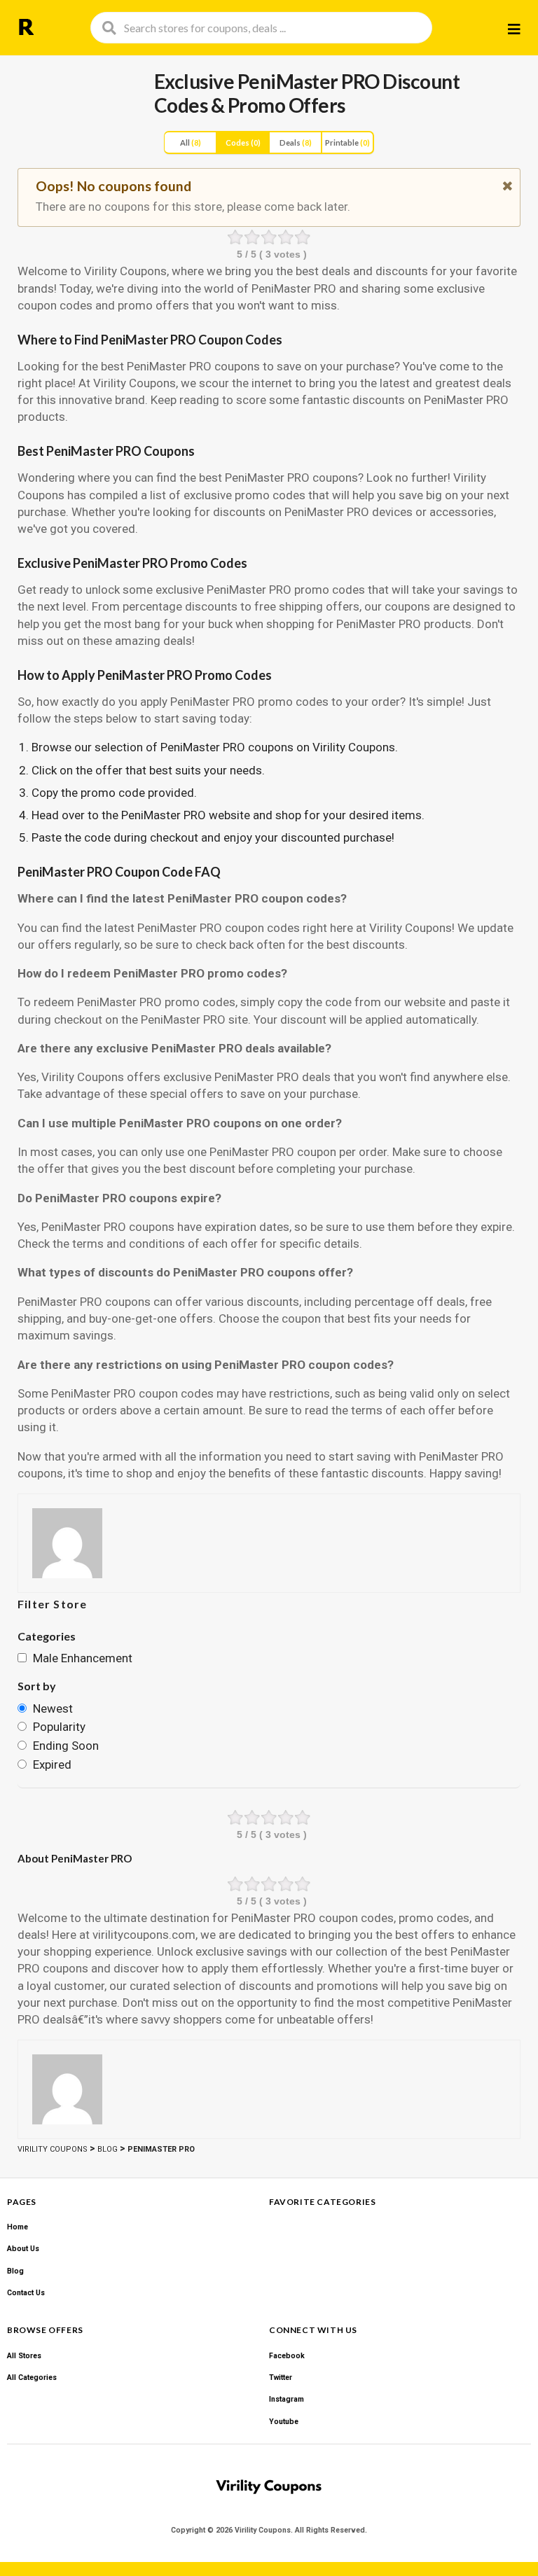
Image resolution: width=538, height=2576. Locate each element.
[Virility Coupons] (26, 27)
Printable (347, 142)
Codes (243, 142)
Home (18, 2227)
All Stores (24, 2356)
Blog (15, 2271)
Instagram (287, 2399)
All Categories (32, 2377)
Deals (296, 142)
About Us (23, 2249)
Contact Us (26, 2293)
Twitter (281, 2377)
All (191, 142)
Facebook (287, 2356)
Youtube (284, 2422)
